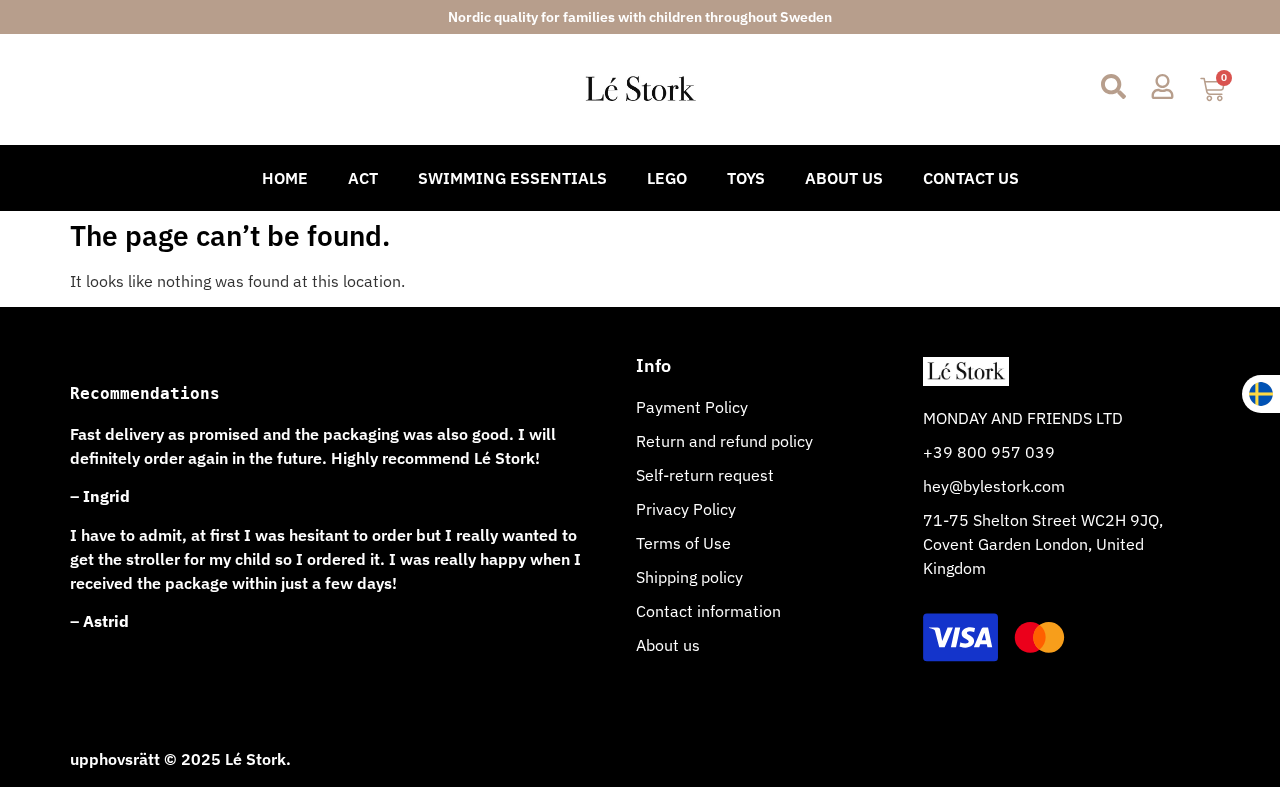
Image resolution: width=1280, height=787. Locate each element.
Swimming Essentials (512, 178)
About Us (844, 178)
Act (363, 178)
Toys (746, 178)
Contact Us (971, 178)
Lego (667, 178)
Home (285, 178)
